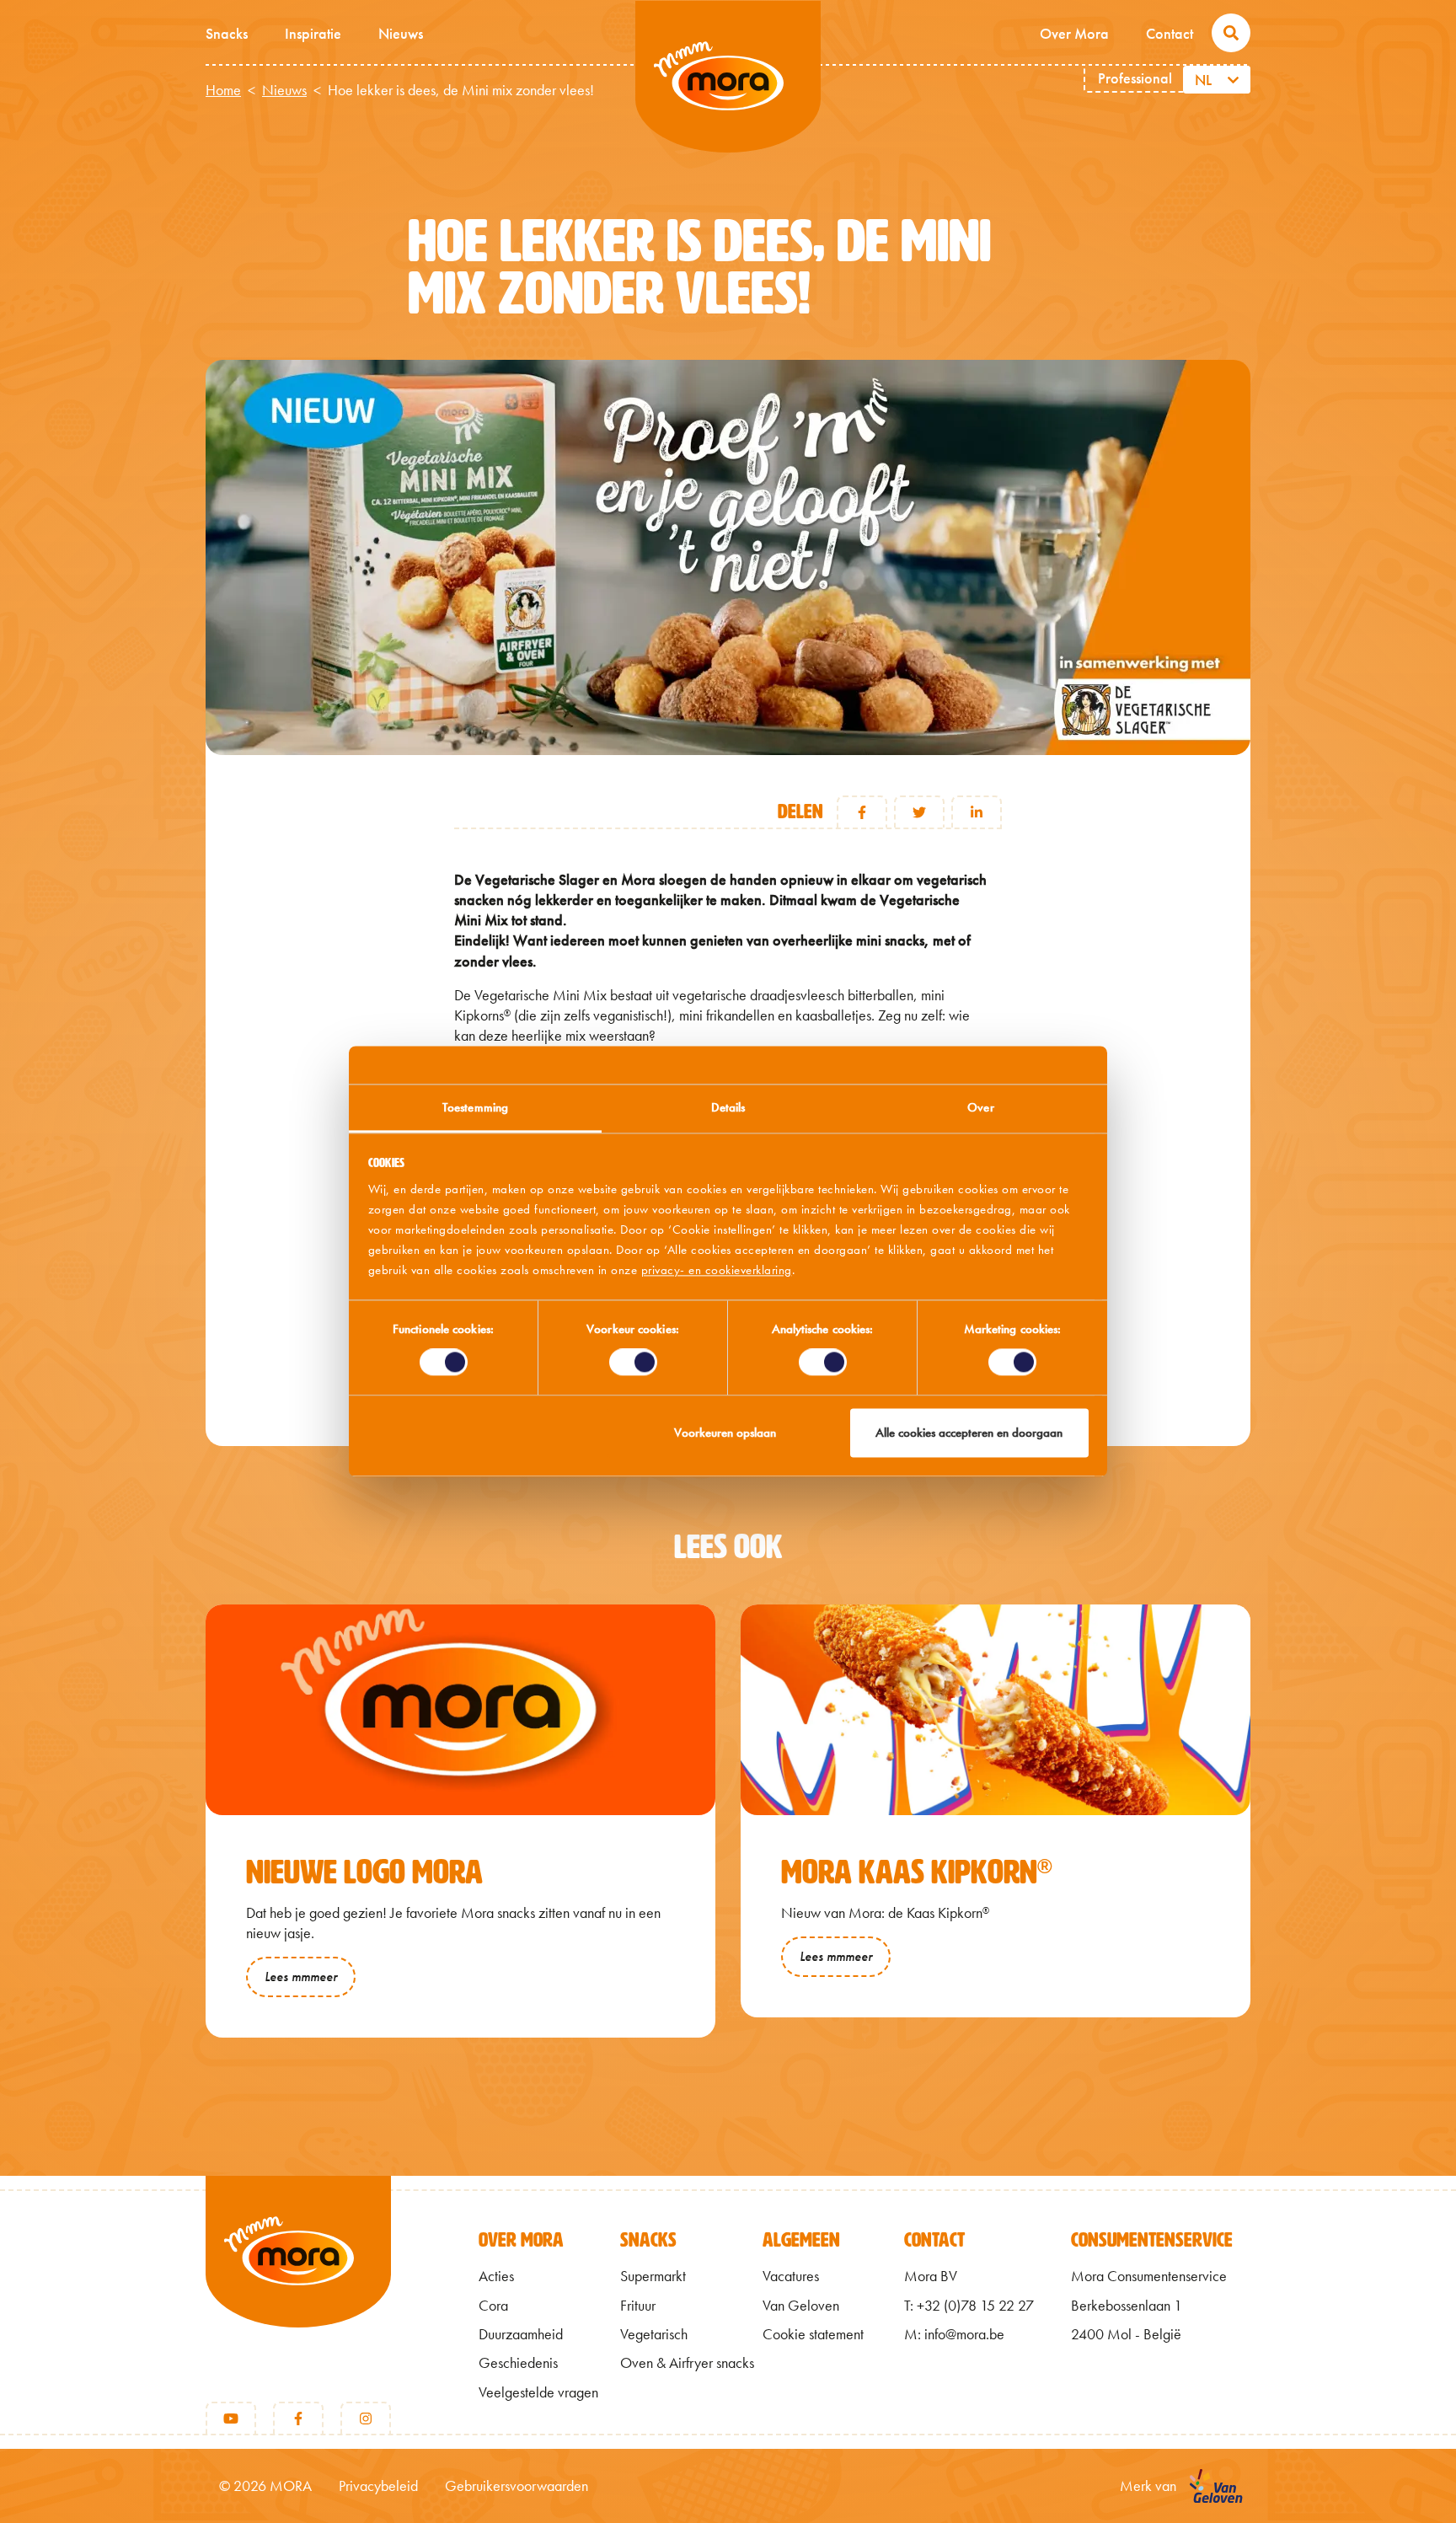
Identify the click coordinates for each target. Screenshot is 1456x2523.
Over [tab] (980, 1107)
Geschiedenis (518, 2363)
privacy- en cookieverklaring (717, 1270)
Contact (1170, 33)
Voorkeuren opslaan (725, 1433)
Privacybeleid (378, 2486)
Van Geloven (801, 2306)
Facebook (862, 812)
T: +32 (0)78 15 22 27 (969, 2306)
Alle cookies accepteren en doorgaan (969, 1433)
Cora (493, 2306)
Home (223, 90)
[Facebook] (298, 2419)
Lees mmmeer (301, 1977)
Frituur (638, 2306)
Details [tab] (728, 1107)
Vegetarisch (654, 2334)
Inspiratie (313, 33)
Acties (496, 2276)
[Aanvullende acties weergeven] (1236, 80)
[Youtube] (231, 2419)
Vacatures (791, 2276)
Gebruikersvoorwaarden (517, 2486)
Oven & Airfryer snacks (687, 2363)
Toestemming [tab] (475, 1107)
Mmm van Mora (728, 77)
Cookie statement (813, 2334)
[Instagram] (366, 2419)
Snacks (227, 33)
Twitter (919, 812)
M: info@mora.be (954, 2334)
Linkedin (977, 812)
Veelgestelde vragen (538, 2392)
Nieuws (401, 33)
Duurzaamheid (521, 2334)
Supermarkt (653, 2276)
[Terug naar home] (298, 2279)
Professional (1135, 78)
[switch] (633, 1363)
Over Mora (1074, 33)
